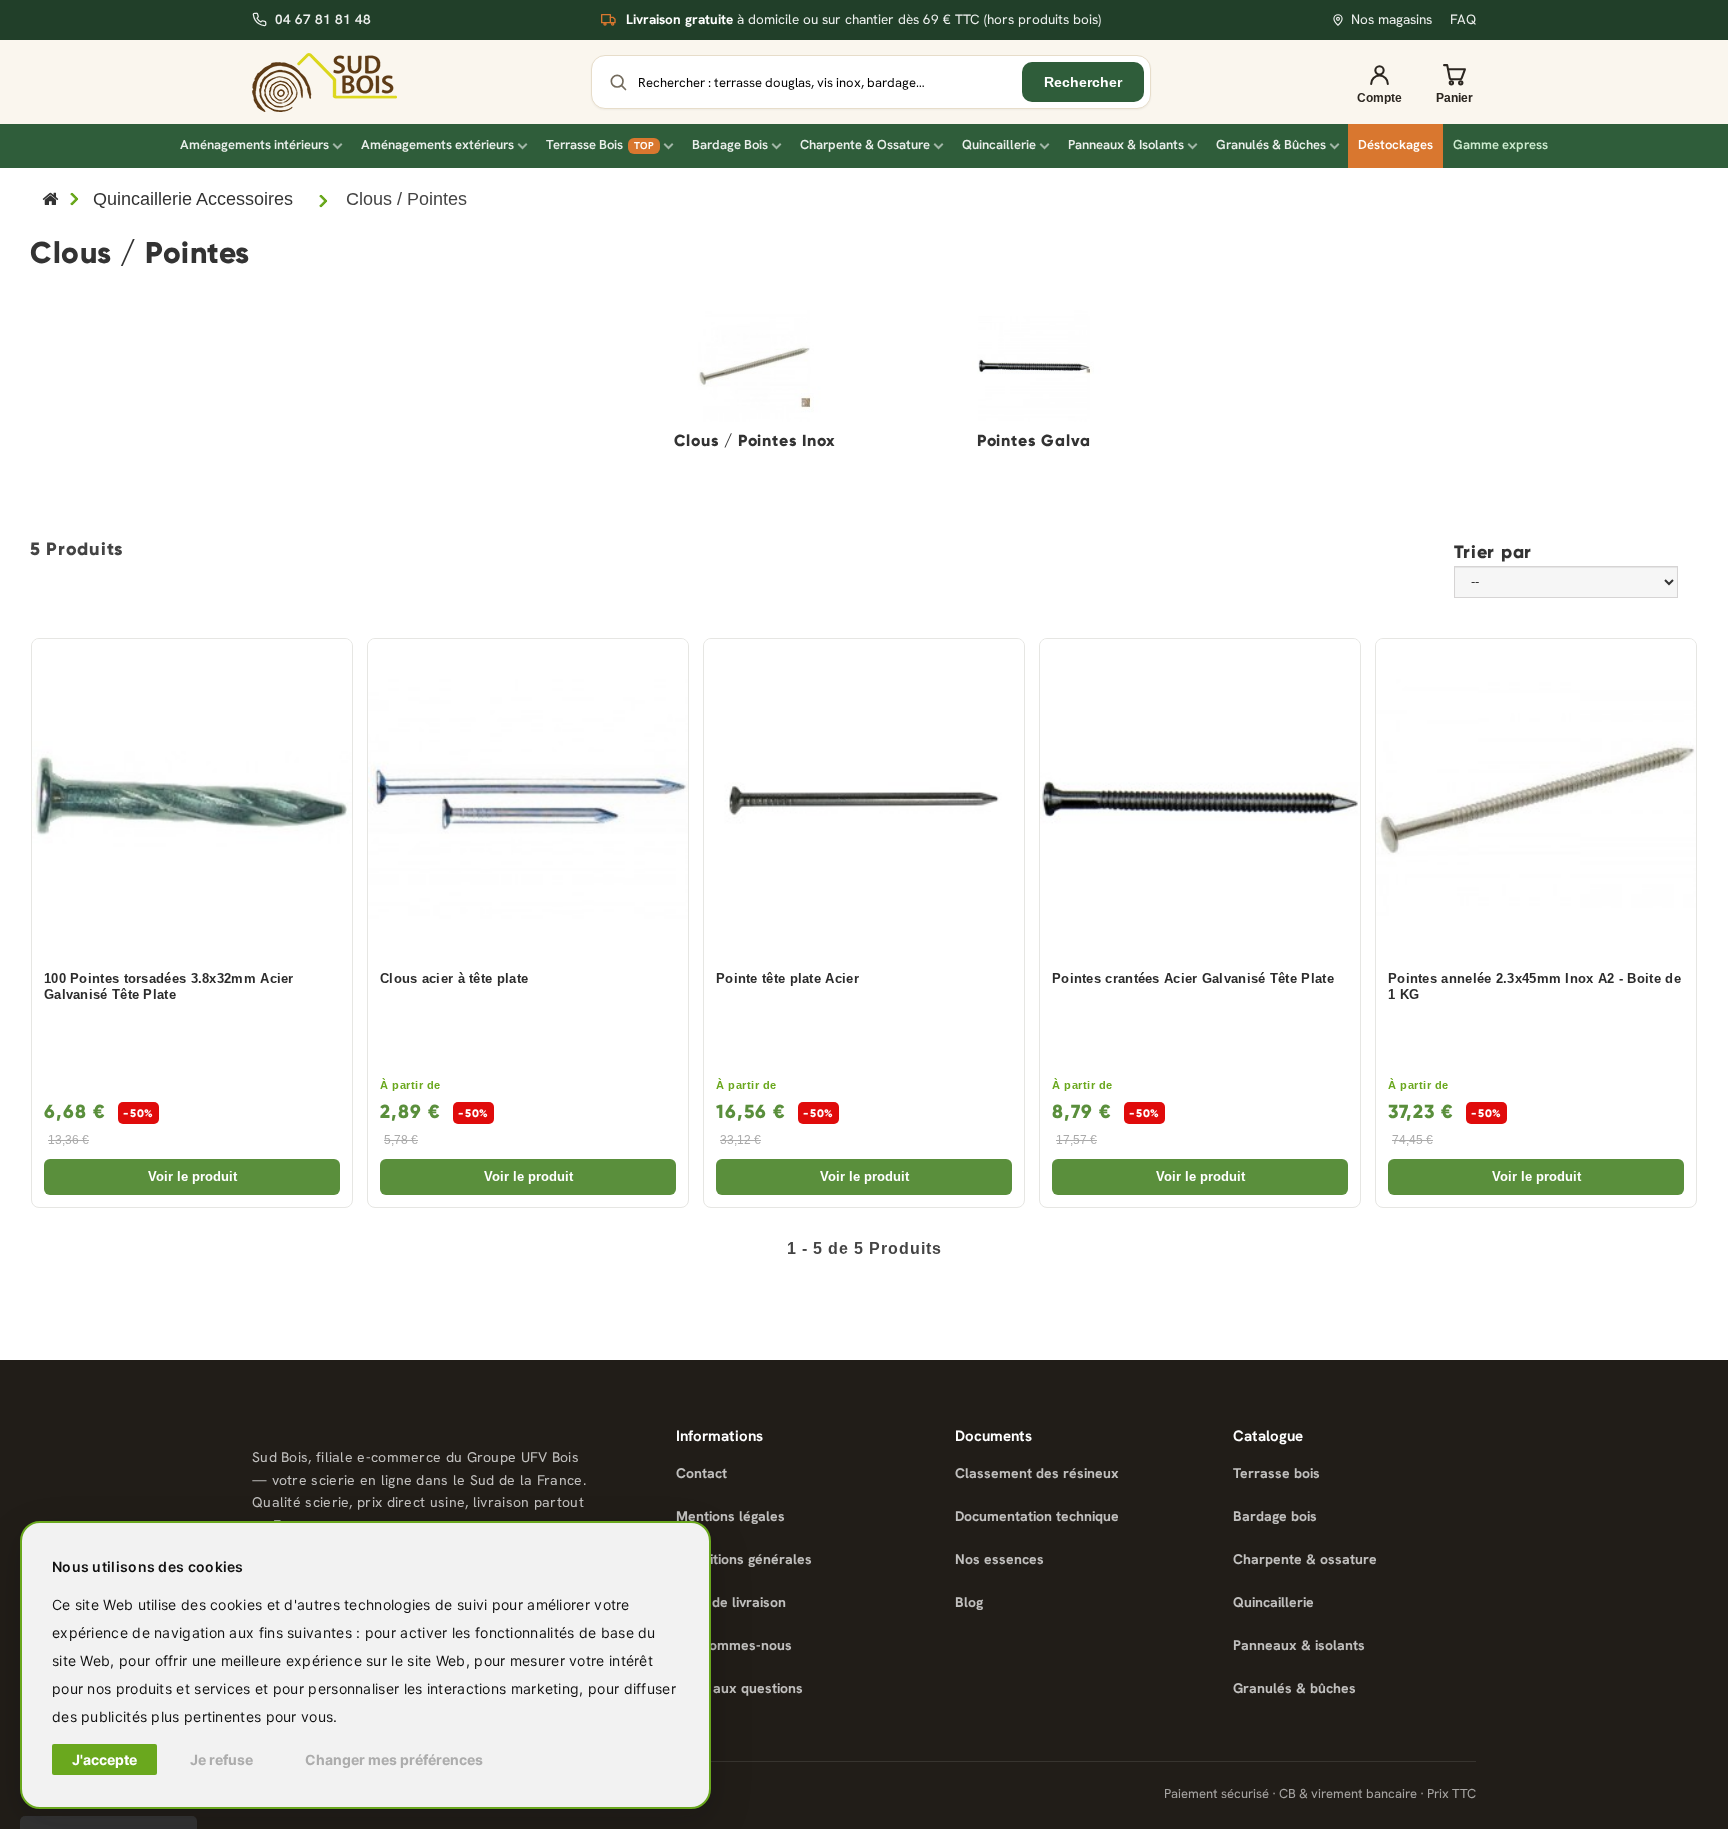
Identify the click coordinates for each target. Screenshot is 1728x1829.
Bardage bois (1275, 1516)
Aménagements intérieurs (254, 144)
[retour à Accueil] (50, 200)
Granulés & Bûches (1271, 144)
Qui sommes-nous (734, 1645)
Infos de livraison (731, 1602)
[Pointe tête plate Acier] (864, 799)
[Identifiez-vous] (1379, 82)
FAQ (1463, 19)
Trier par (1493, 551)
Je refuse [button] (221, 1759)
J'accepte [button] (104, 1759)
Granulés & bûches (1294, 1688)
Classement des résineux (1037, 1473)
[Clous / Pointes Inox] (754, 366)
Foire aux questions (739, 1688)
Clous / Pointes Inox (754, 441)
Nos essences (999, 1559)
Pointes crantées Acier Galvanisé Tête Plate (1193, 979)
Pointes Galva (1034, 441)
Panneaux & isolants (1299, 1645)
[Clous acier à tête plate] (528, 799)
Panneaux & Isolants (1126, 144)
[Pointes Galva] (1034, 366)
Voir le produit (192, 1176)
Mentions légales (730, 1516)
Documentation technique (1037, 1516)
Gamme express (1500, 144)
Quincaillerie (999, 144)
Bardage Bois (730, 144)
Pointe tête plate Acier (787, 979)
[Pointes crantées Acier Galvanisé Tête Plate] (1200, 799)
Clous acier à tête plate (454, 979)
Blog (969, 1602)
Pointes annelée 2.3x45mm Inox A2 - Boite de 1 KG (1534, 987)
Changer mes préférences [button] (394, 1759)
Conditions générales (744, 1559)
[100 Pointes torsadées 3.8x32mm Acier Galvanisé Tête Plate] (192, 799)
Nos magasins (1391, 19)
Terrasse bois (1276, 1473)
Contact (701, 1473)
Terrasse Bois (600, 144)
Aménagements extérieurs (437, 144)
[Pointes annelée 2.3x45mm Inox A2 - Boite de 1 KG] (1536, 799)
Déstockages (1395, 144)
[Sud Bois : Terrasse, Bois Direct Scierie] (324, 82)
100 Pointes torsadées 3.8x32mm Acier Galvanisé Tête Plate (169, 987)
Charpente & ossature (1305, 1559)
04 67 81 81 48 (323, 19)
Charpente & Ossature (865, 144)
